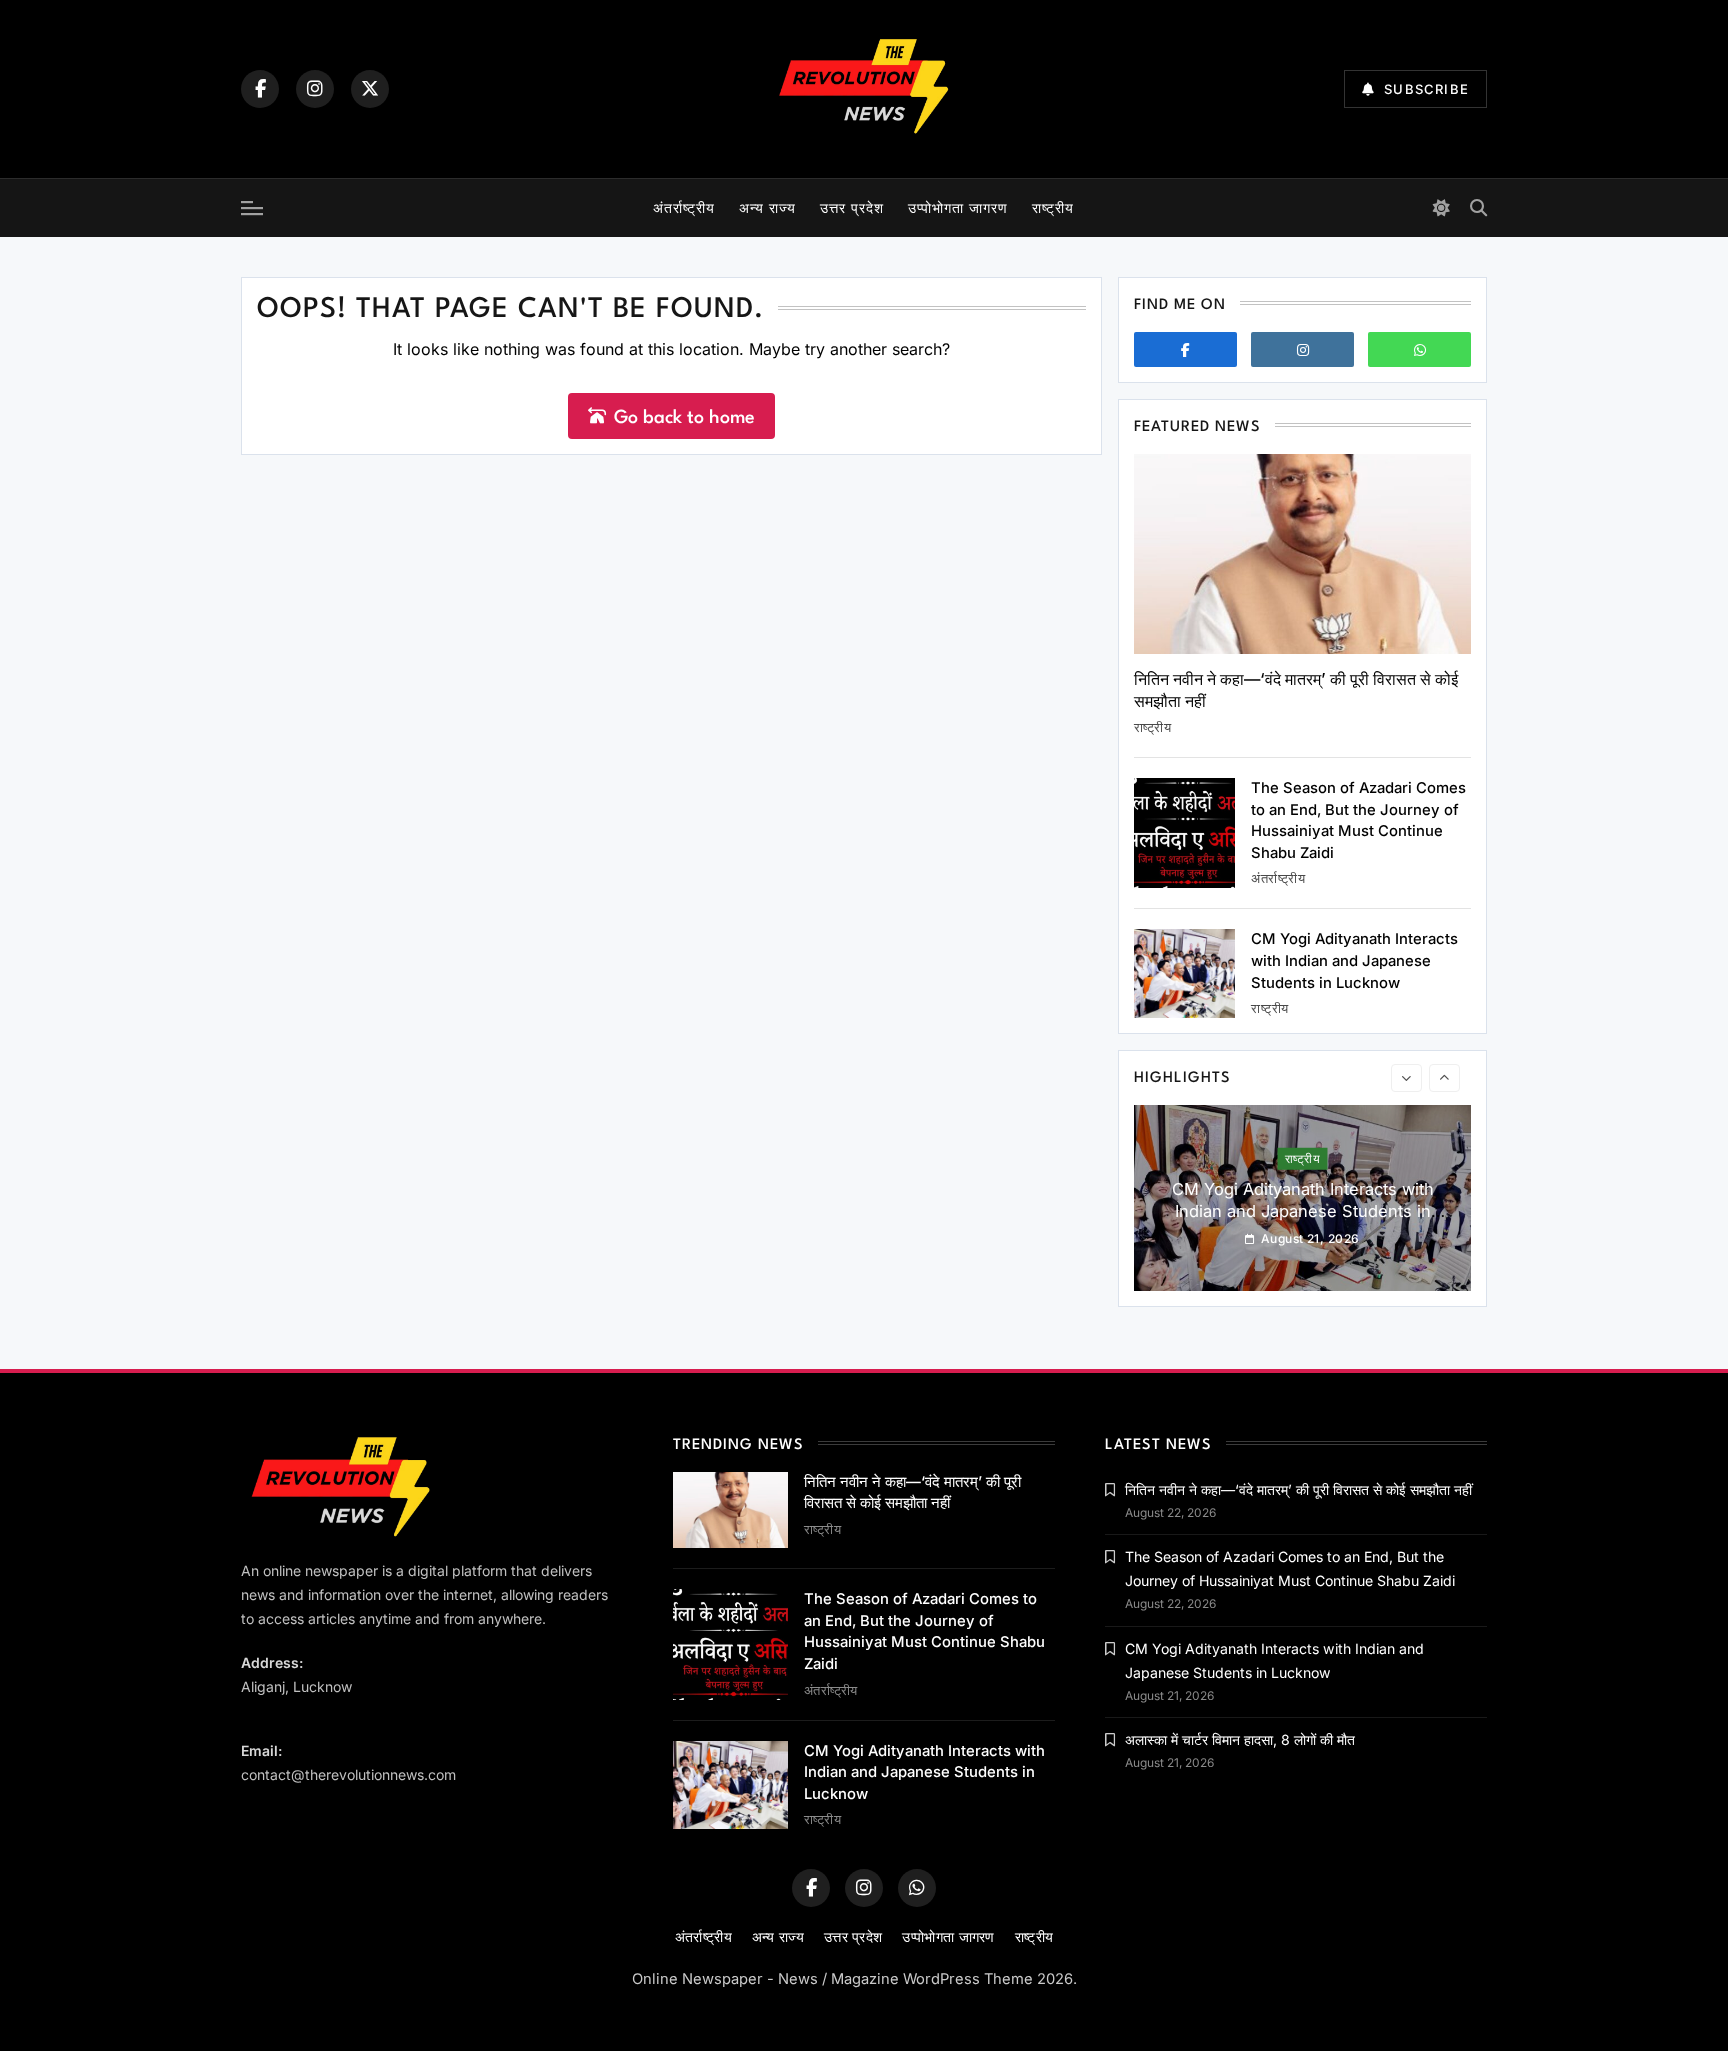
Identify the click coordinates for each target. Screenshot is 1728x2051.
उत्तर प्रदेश (852, 207)
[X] (370, 89)
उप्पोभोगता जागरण (958, 207)
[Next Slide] (1444, 1078)
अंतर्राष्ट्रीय (684, 207)
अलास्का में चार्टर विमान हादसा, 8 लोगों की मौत (1240, 1739)
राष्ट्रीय (1053, 207)
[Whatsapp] (1419, 349)
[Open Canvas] (252, 208)
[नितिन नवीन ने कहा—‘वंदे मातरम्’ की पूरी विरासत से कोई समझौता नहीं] (1302, 554)
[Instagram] (315, 89)
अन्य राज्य (767, 207)
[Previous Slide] (1406, 1078)
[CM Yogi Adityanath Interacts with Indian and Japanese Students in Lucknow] (1184, 973)
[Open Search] (1478, 207)
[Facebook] (260, 89)
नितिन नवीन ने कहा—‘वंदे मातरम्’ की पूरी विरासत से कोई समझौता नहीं (1298, 1489)
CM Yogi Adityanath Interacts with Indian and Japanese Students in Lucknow (1354, 960)
